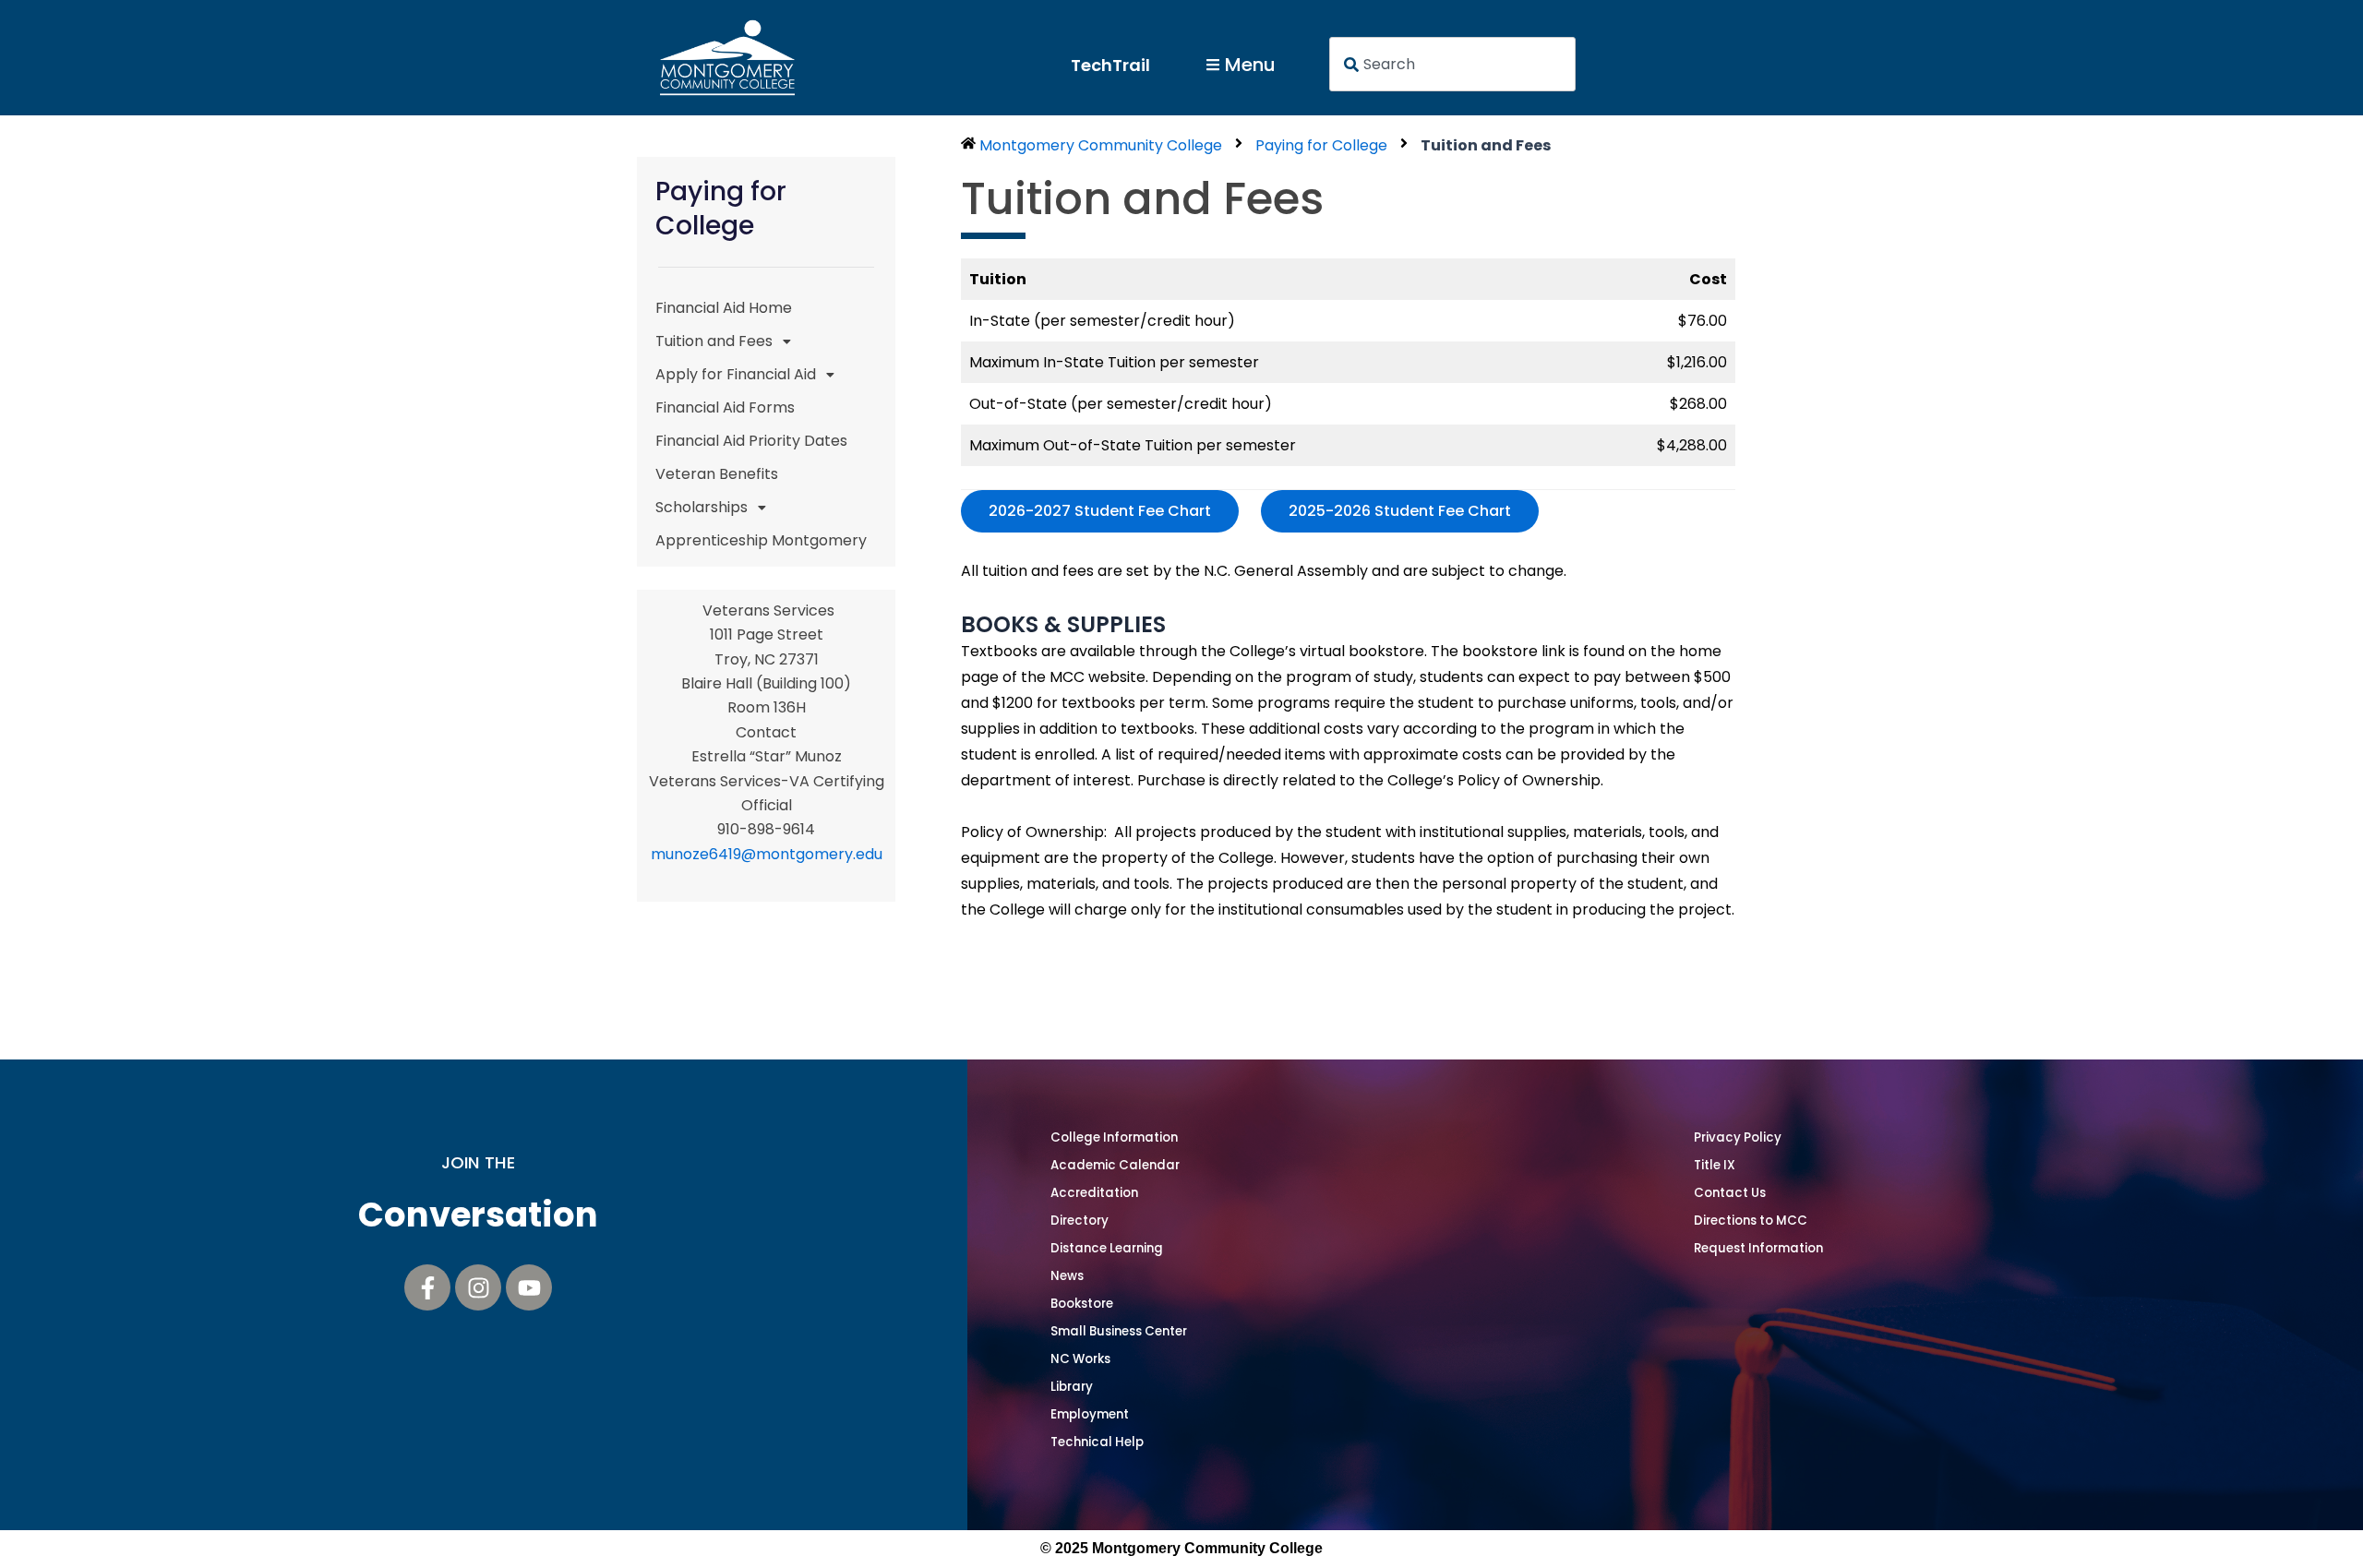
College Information (1114, 1137)
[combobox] (1453, 64)
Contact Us (1730, 1193)
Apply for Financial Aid (736, 374)
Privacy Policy (1738, 1137)
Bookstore (1082, 1304)
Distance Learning (1107, 1248)
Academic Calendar (1115, 1165)
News (1067, 1276)
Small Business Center (1119, 1331)
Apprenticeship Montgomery (761, 540)
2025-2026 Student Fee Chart (1400, 511)
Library (1072, 1387)
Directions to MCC (1751, 1221)
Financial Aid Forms (725, 407)
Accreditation (1094, 1193)
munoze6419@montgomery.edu (767, 854)
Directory (1080, 1221)
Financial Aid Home (724, 308)
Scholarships (702, 507)
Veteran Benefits (717, 474)
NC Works (1080, 1359)
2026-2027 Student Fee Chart (1100, 511)
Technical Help (1097, 1442)
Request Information (1758, 1248)
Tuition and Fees (714, 341)
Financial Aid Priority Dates (751, 441)
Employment (1090, 1414)
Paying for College (1321, 145)
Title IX (1715, 1165)
